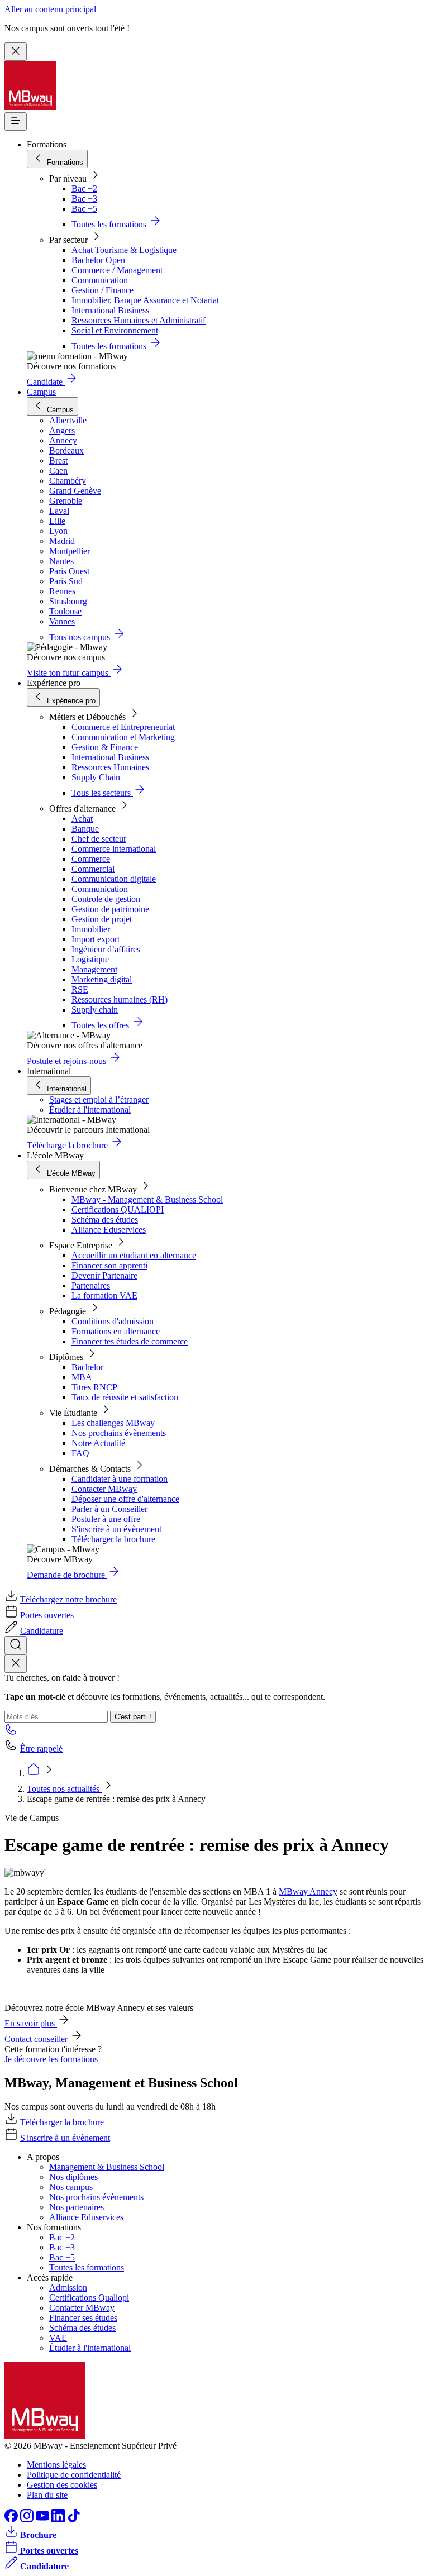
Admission (68, 2288)
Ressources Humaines (110, 767)
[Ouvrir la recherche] (16, 1645)
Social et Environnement (115, 330)
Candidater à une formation (120, 1479)
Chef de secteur (99, 839)
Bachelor (87, 1367)
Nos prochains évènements (119, 1433)
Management (94, 969)
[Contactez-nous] (11, 1733)
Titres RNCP (94, 1387)
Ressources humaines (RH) (120, 1000)
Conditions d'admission (113, 1321)
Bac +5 (84, 209)
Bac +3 (84, 199)
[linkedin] (59, 2519)
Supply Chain (96, 777)
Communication (100, 280)
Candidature (42, 1631)
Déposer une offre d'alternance (125, 1499)
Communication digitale (114, 879)
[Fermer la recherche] (16, 1664)
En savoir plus (31, 2023)
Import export (96, 939)
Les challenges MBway (113, 1423)
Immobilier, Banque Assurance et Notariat (145, 300)
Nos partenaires (77, 2207)
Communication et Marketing (123, 737)
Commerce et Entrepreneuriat (123, 727)
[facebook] (12, 2519)
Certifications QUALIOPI (118, 1210)
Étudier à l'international (90, 1110)
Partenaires (91, 1285)
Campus (41, 392)
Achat (82, 819)
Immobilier (91, 929)
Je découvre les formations (51, 2059)
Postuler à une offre (106, 1519)
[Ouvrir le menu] (16, 121)
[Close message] (16, 52)
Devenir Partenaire (104, 1275)
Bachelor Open (98, 260)
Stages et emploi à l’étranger (99, 1099)
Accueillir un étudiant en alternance (134, 1255)
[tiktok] (74, 2519)
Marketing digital (102, 979)
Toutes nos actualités (64, 1789)
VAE (58, 2338)
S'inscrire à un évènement (116, 1529)
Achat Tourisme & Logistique (124, 250)
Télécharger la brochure (113, 1539)
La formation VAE (104, 1296)
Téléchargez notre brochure (68, 1599)
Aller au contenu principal (50, 9)
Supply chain (95, 1010)
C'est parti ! (133, 1717)
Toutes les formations (87, 2267)
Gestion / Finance (103, 290)
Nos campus (71, 2187)
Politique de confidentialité (74, 2475)
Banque (85, 829)
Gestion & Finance (105, 747)
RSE (80, 989)
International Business (110, 310)
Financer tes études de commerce (130, 1341)
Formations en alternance (116, 1331)
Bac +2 (84, 189)
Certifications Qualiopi (89, 2298)
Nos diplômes (73, 2177)
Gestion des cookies (62, 2485)
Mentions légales (56, 2465)
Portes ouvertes (47, 1615)
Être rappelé (41, 1749)
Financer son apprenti (109, 1265)
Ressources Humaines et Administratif (139, 320)
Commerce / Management (117, 270)
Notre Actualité (98, 1443)
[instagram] (28, 2519)
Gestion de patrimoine (110, 909)
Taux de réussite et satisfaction (125, 1397)
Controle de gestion (106, 899)
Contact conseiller (37, 2039)
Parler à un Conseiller (109, 1509)
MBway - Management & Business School (147, 1199)
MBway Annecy (308, 1892)
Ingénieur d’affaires (106, 949)
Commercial (93, 869)
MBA (82, 1377)
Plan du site (47, 2495)
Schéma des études (105, 1220)
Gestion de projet (102, 919)
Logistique (90, 959)
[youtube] (44, 2519)
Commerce (91, 859)
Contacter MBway (104, 1489)
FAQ (80, 1453)
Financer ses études (83, 2318)
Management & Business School (107, 2167)
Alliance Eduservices (109, 1230)
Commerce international (114, 849)
